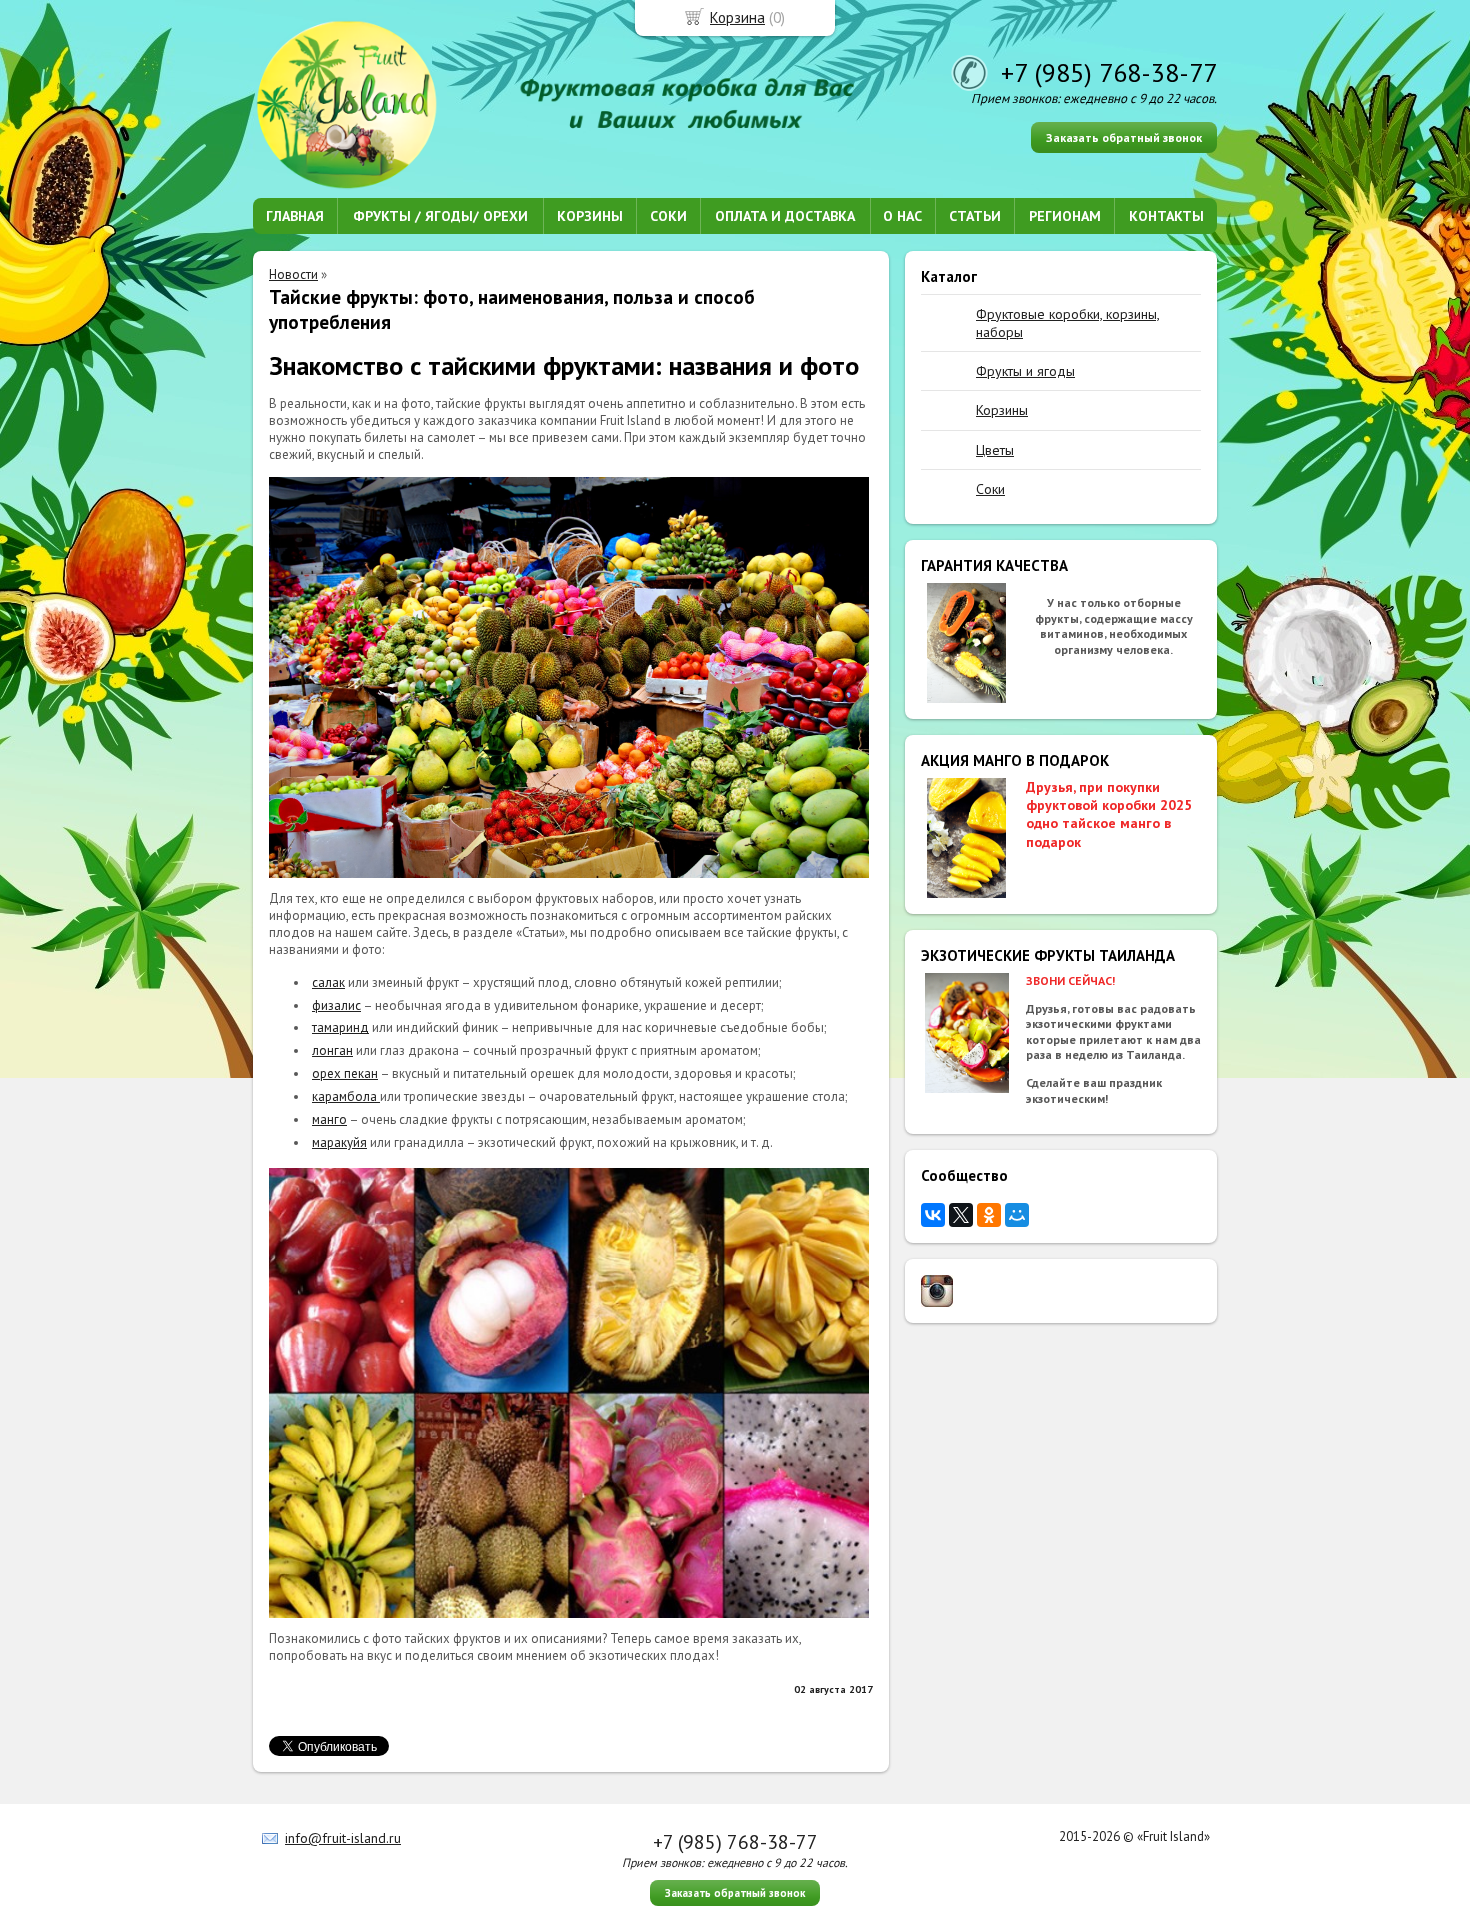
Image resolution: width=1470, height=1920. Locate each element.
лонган (332, 1050)
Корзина (737, 17)
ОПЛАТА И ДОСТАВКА (785, 216)
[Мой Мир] (1017, 1215)
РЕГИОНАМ (1065, 216)
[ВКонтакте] (933, 1215)
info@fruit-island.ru (343, 1838)
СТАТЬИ (975, 216)
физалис (336, 1005)
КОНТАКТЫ (1166, 216)
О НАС (902, 216)
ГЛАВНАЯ (295, 216)
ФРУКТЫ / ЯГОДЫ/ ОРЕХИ (440, 216)
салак (328, 982)
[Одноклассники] (989, 1215)
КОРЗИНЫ (590, 216)
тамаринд (340, 1027)
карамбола (346, 1096)
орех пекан (345, 1073)
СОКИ (668, 216)
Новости (293, 274)
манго (329, 1119)
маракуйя (339, 1142)
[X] (961, 1215)
